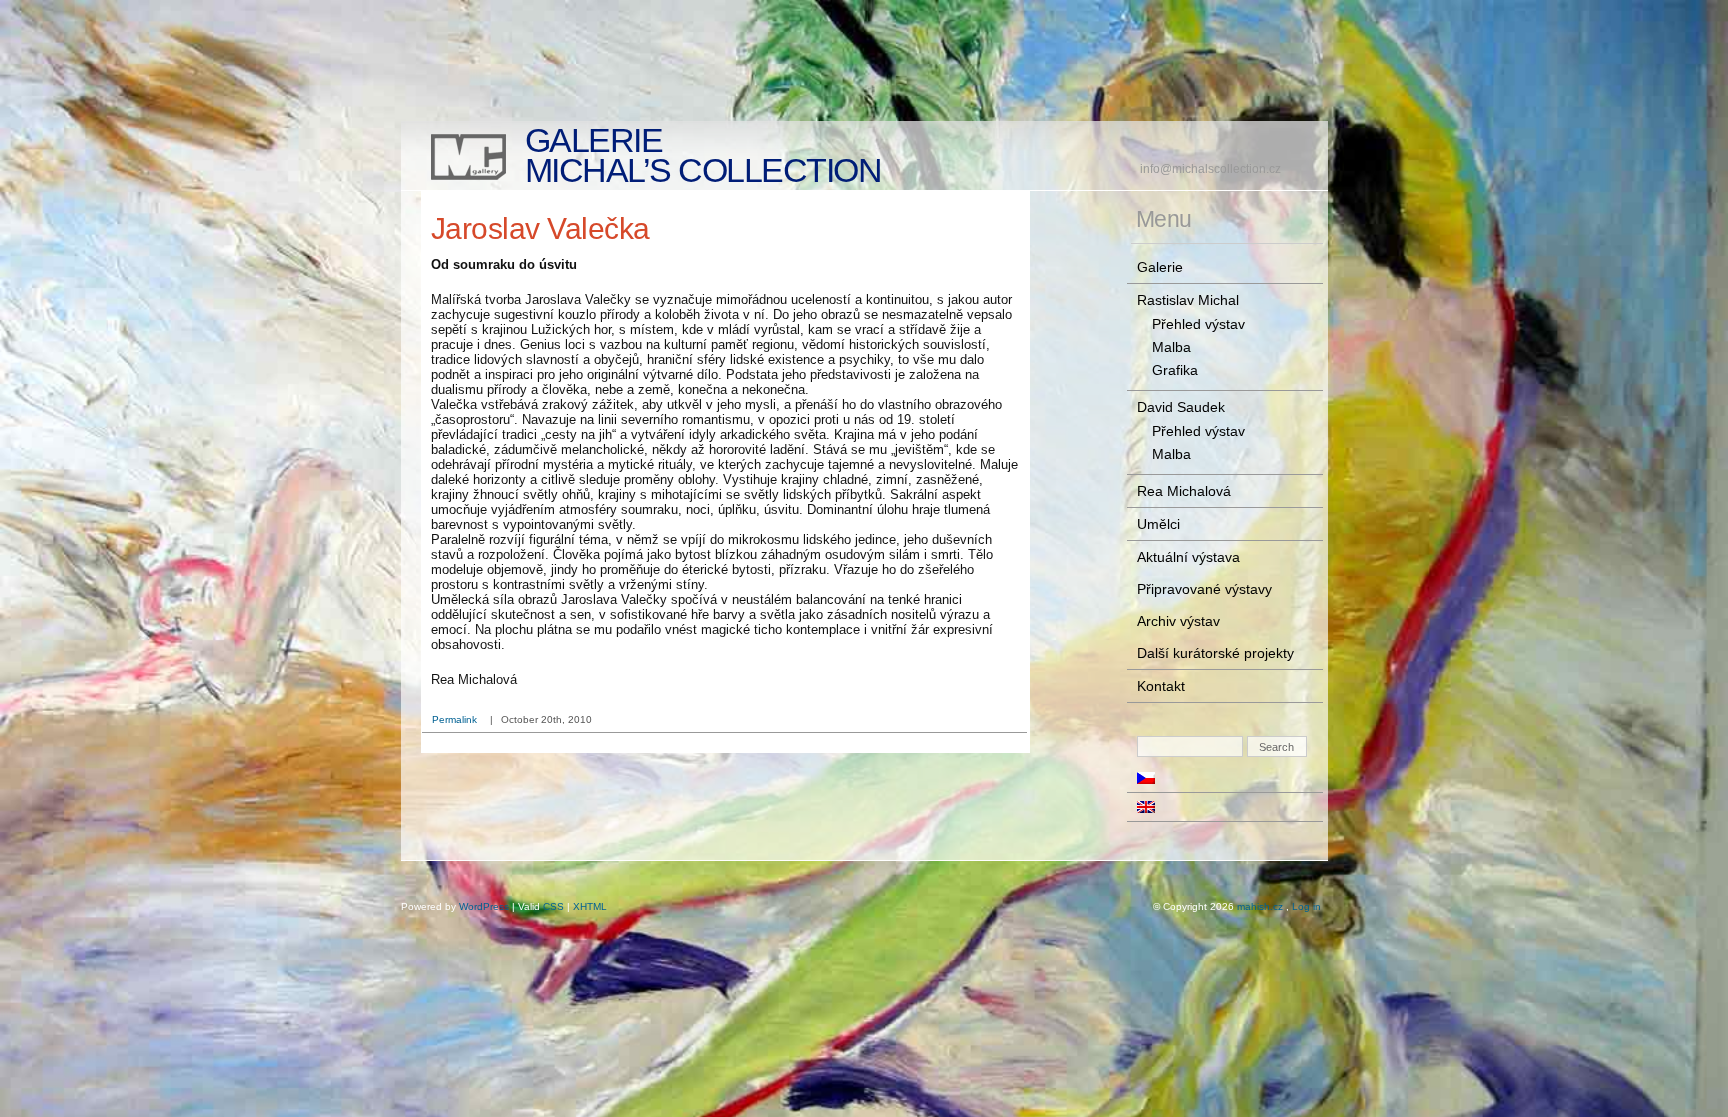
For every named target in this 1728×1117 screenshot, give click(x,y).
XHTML (590, 906)
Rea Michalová (1184, 491)
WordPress (484, 906)
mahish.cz (1260, 906)
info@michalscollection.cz (1210, 169)
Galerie (1160, 267)
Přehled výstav (1198, 324)
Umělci (1158, 524)
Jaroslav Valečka (540, 228)
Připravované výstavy (1204, 589)
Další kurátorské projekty (1215, 653)
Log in (1306, 906)
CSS (553, 906)
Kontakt (1161, 686)
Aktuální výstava (1188, 557)
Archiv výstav (1178, 621)
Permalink (454, 719)
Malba (1171, 347)
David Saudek (1181, 407)
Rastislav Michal (1188, 300)
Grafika (1175, 370)
